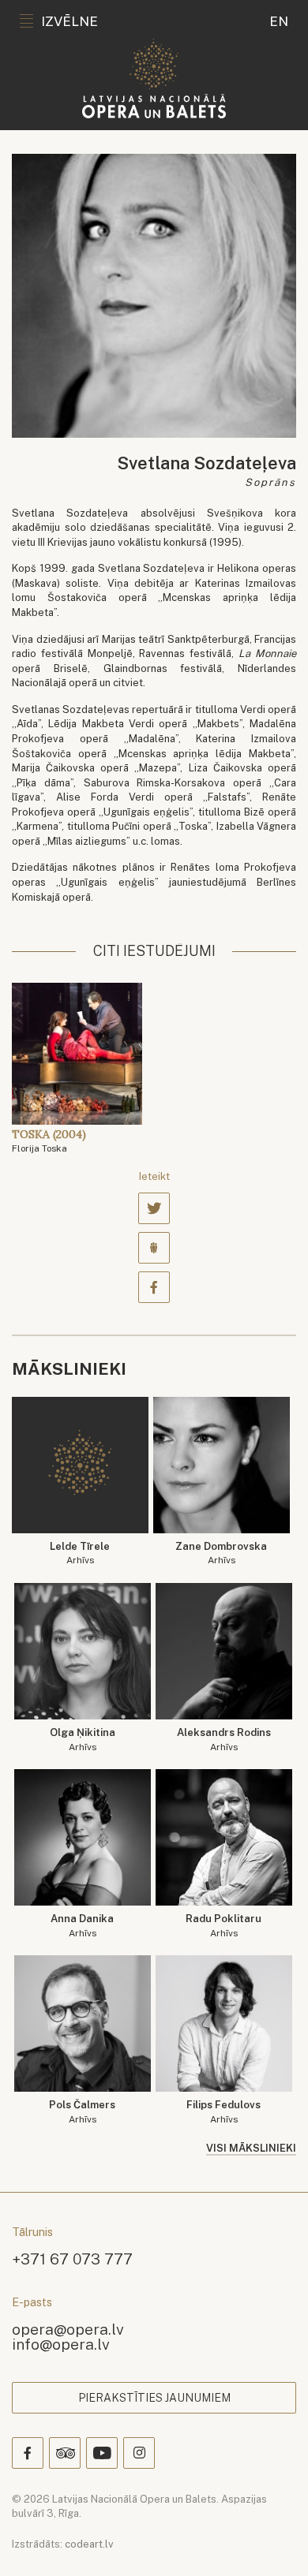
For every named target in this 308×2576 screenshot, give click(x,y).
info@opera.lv (61, 2344)
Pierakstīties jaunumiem (154, 2398)
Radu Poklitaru (223, 1926)
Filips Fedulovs (223, 2112)
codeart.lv (89, 2544)
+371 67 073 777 (72, 2259)
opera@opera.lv (68, 2329)
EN (279, 21)
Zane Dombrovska (221, 1553)
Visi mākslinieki (251, 2148)
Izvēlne (69, 21)
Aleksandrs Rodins (224, 1740)
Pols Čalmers (82, 2112)
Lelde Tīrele (80, 1553)
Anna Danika (82, 1926)
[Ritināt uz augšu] (273, 2541)
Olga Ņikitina (83, 1740)
